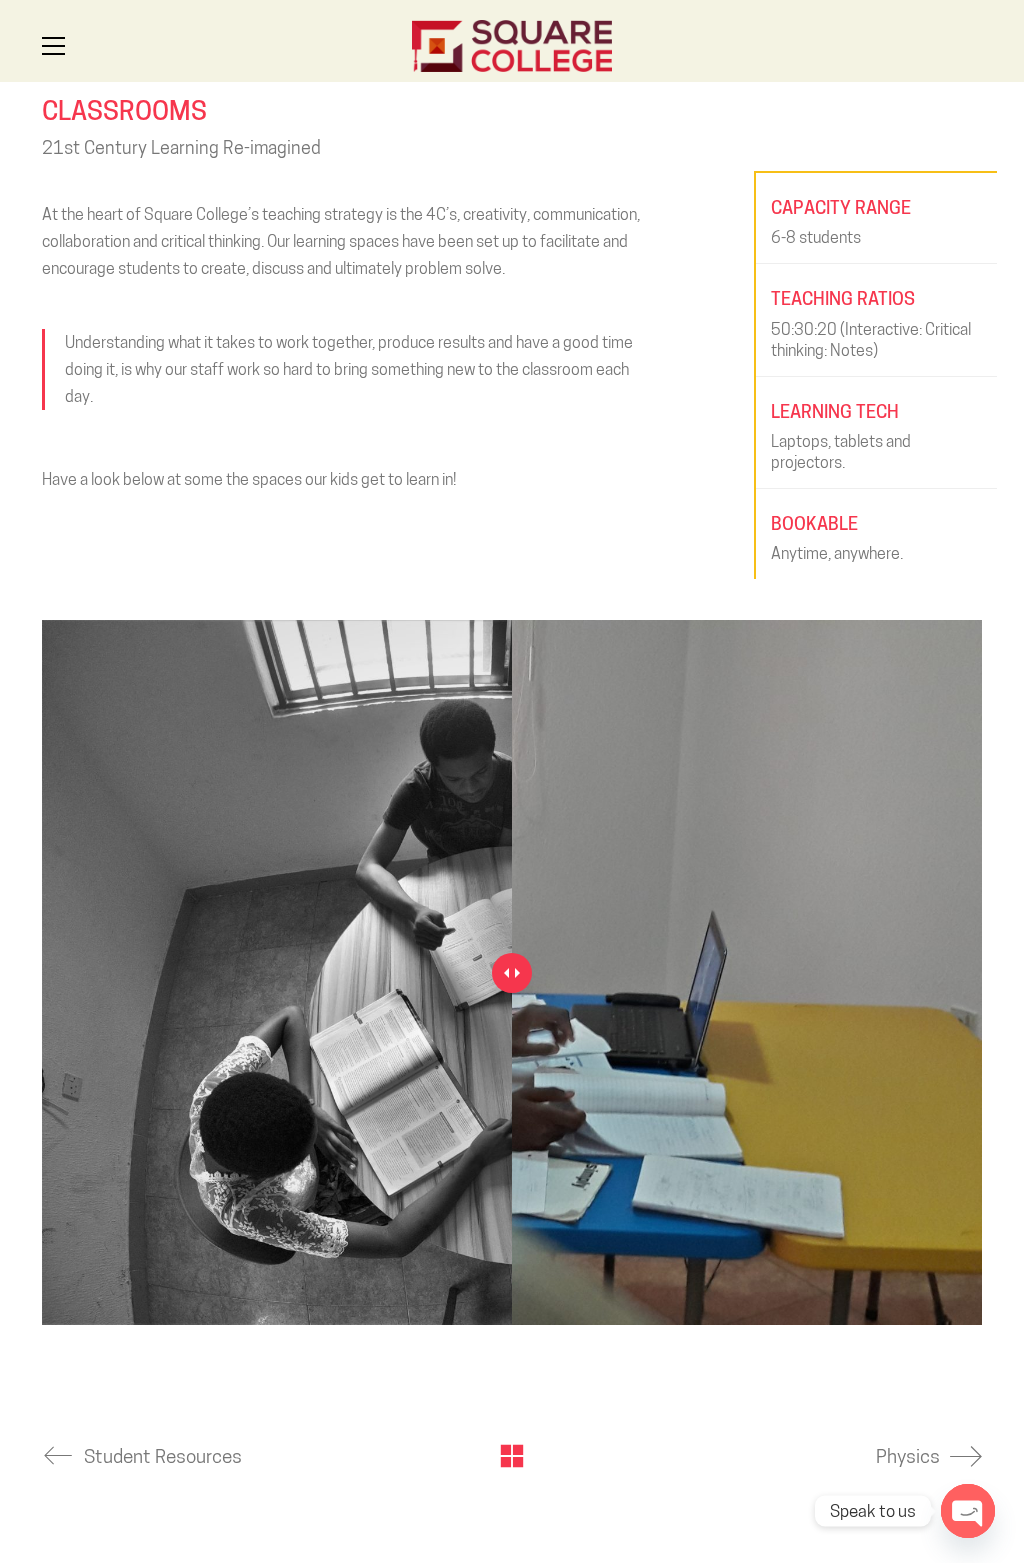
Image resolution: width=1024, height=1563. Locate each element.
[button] (53, 46)
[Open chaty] (968, 1511)
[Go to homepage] (512, 46)
